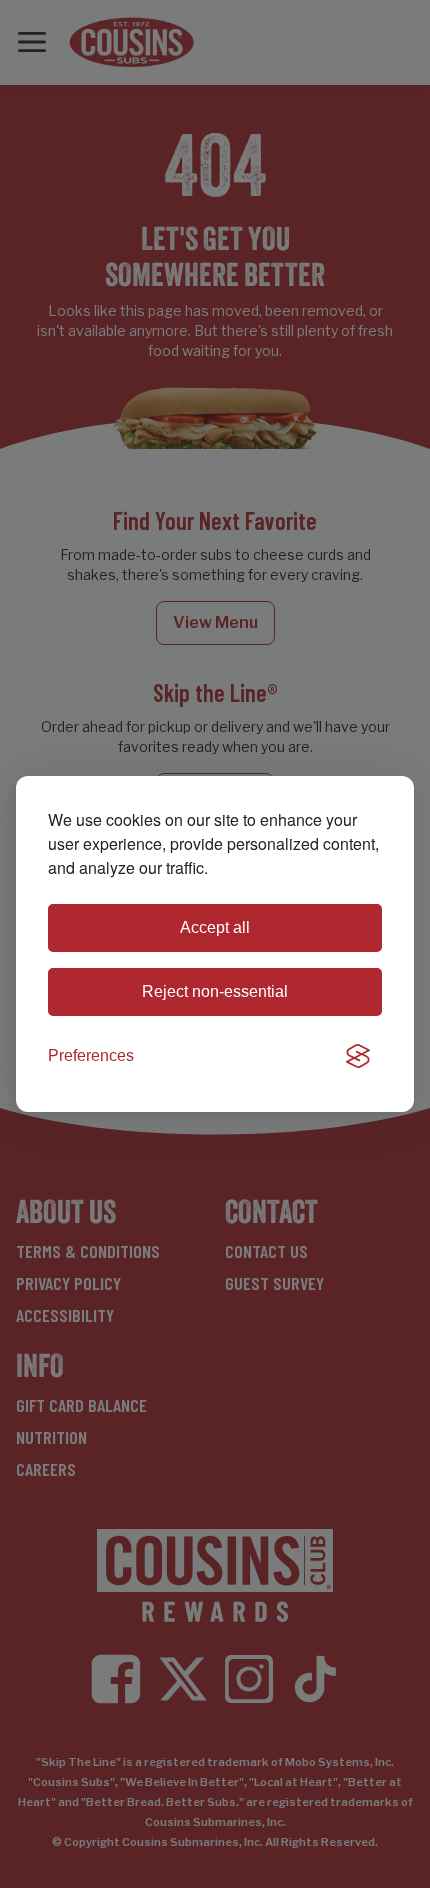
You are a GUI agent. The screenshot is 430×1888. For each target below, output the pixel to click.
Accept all (215, 927)
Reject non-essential (215, 991)
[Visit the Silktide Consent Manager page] (358, 1056)
